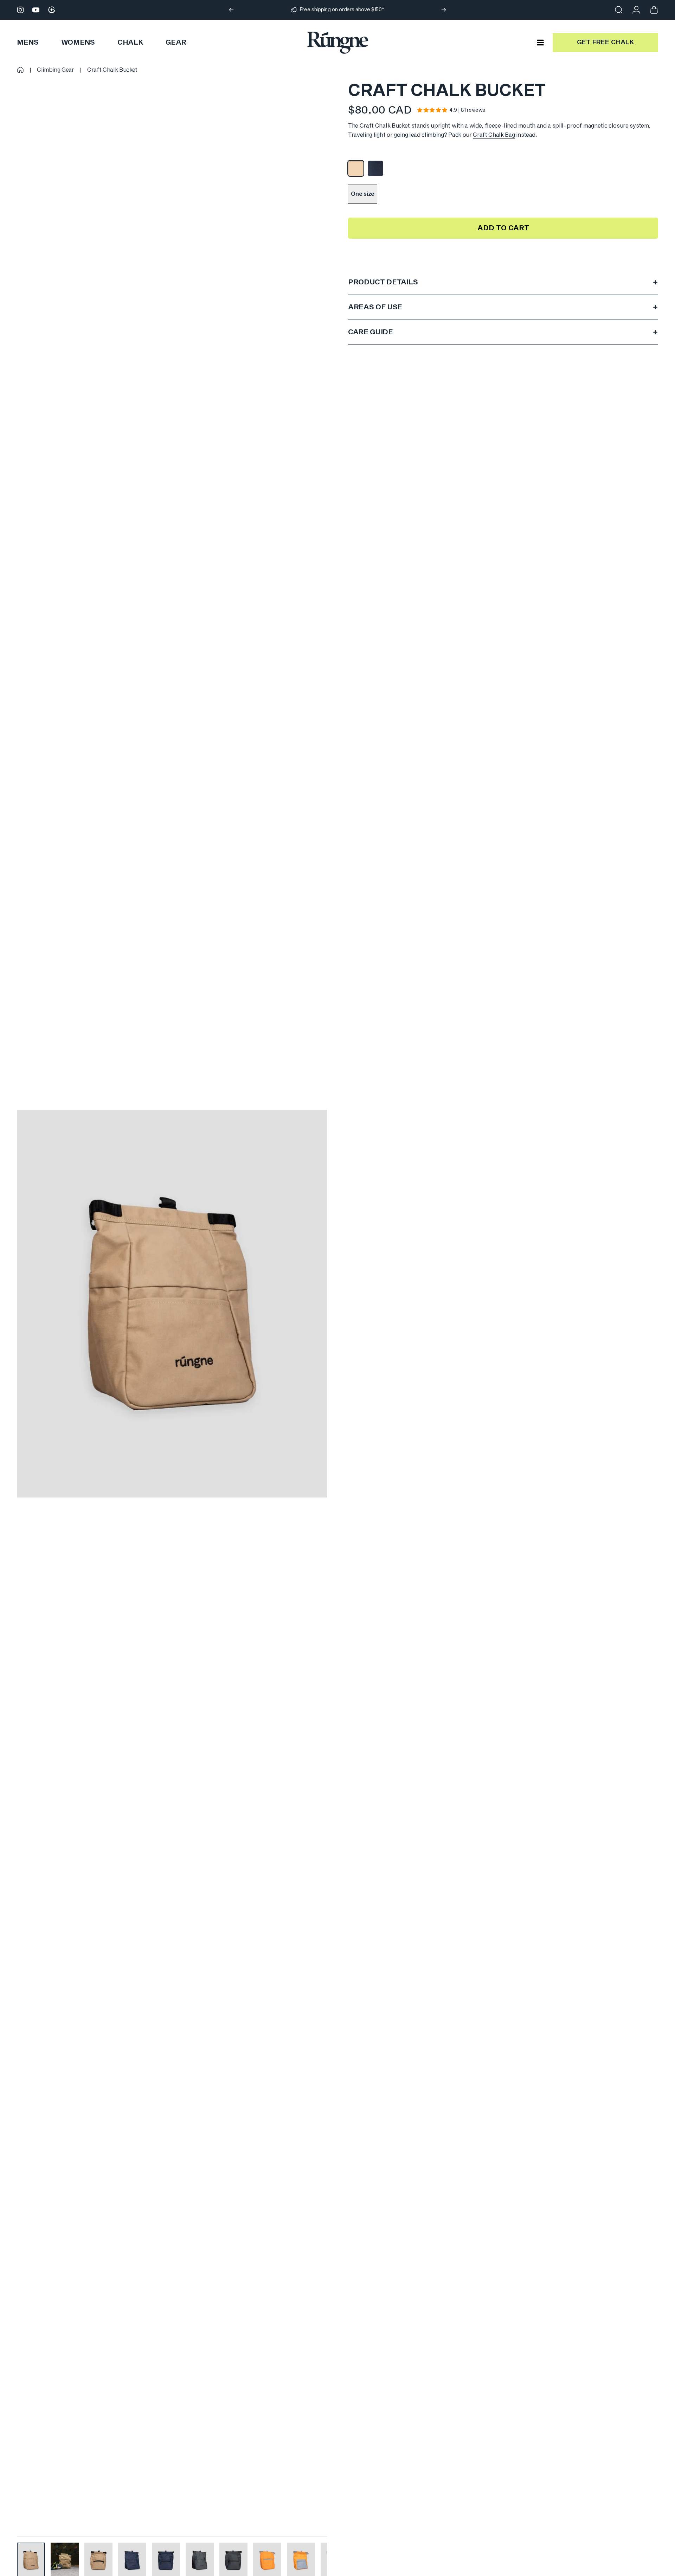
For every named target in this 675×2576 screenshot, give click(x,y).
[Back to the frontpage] (20, 70)
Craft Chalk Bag (494, 135)
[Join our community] (52, 10)
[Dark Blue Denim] (375, 168)
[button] (432, 110)
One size (362, 194)
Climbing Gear (56, 70)
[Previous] (231, 10)
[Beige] (356, 168)
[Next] (444, 10)
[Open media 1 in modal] (172, 1304)
